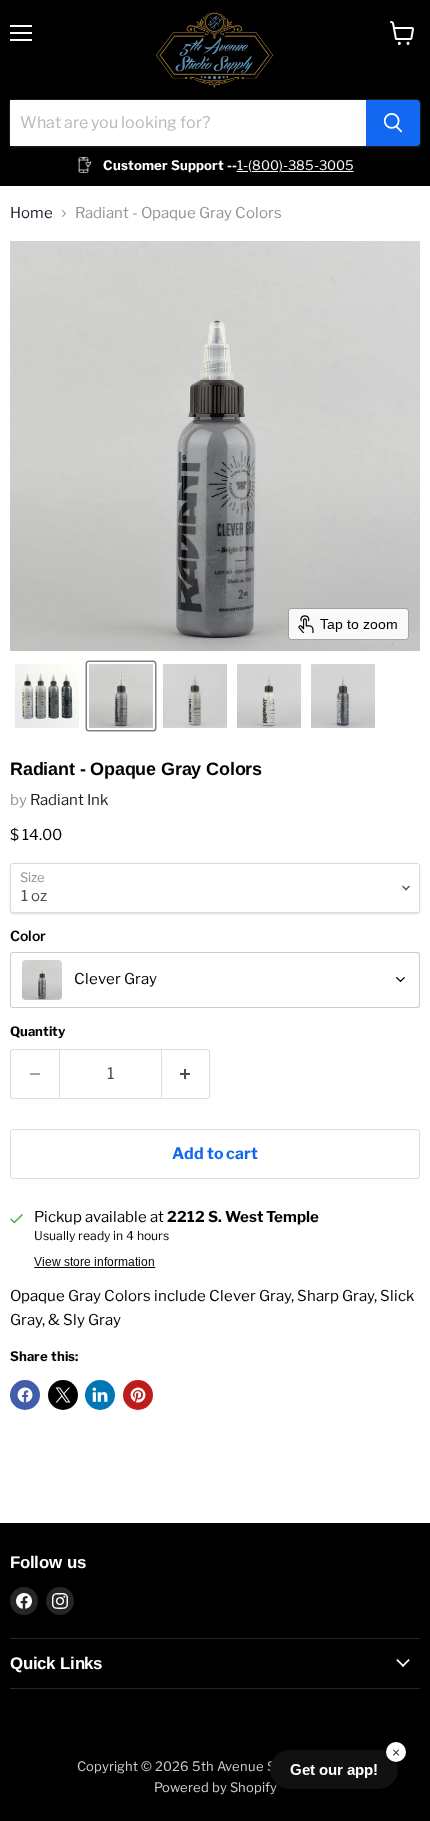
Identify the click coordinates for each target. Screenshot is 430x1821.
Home (31, 213)
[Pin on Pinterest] (138, 1395)
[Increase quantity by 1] (186, 1074)
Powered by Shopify (215, 1787)
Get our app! (334, 1769)
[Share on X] (63, 1395)
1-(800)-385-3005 (295, 165)
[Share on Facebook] (25, 1395)
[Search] (393, 123)
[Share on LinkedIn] (100, 1395)
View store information (94, 1262)
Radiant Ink (69, 800)
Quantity (37, 1031)
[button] (47, 696)
